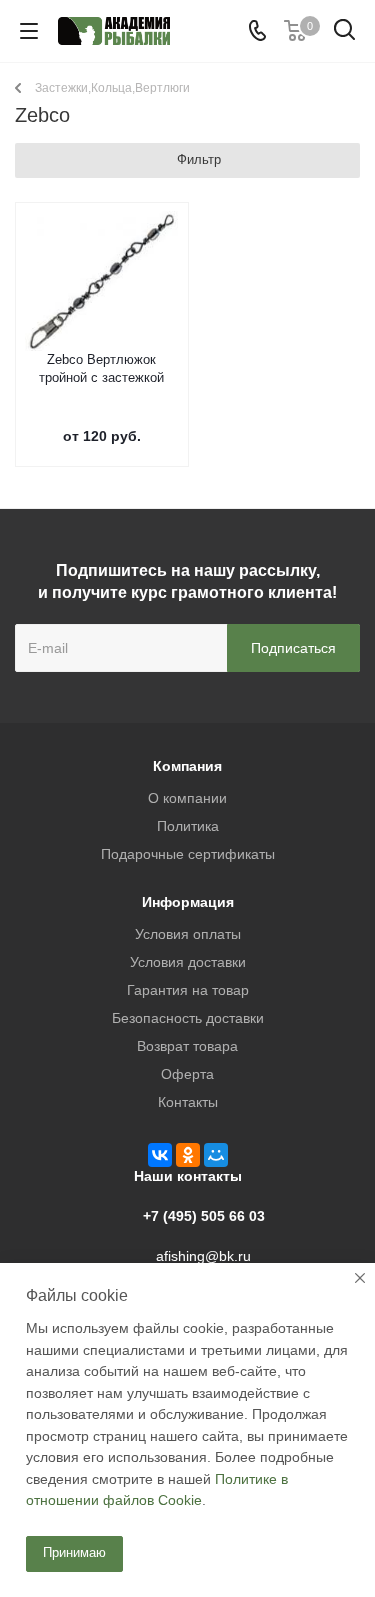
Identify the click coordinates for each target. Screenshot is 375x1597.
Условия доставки (188, 962)
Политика (188, 826)
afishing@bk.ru (203, 1256)
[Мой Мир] (216, 1155)
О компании (187, 798)
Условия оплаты (188, 934)
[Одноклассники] (188, 1155)
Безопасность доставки (188, 1018)
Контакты (188, 1102)
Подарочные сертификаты (188, 854)
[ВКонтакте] (160, 1155)
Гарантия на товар (188, 990)
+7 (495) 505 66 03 (204, 1216)
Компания (187, 766)
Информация (188, 902)
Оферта (187, 1074)
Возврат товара (187, 1046)
